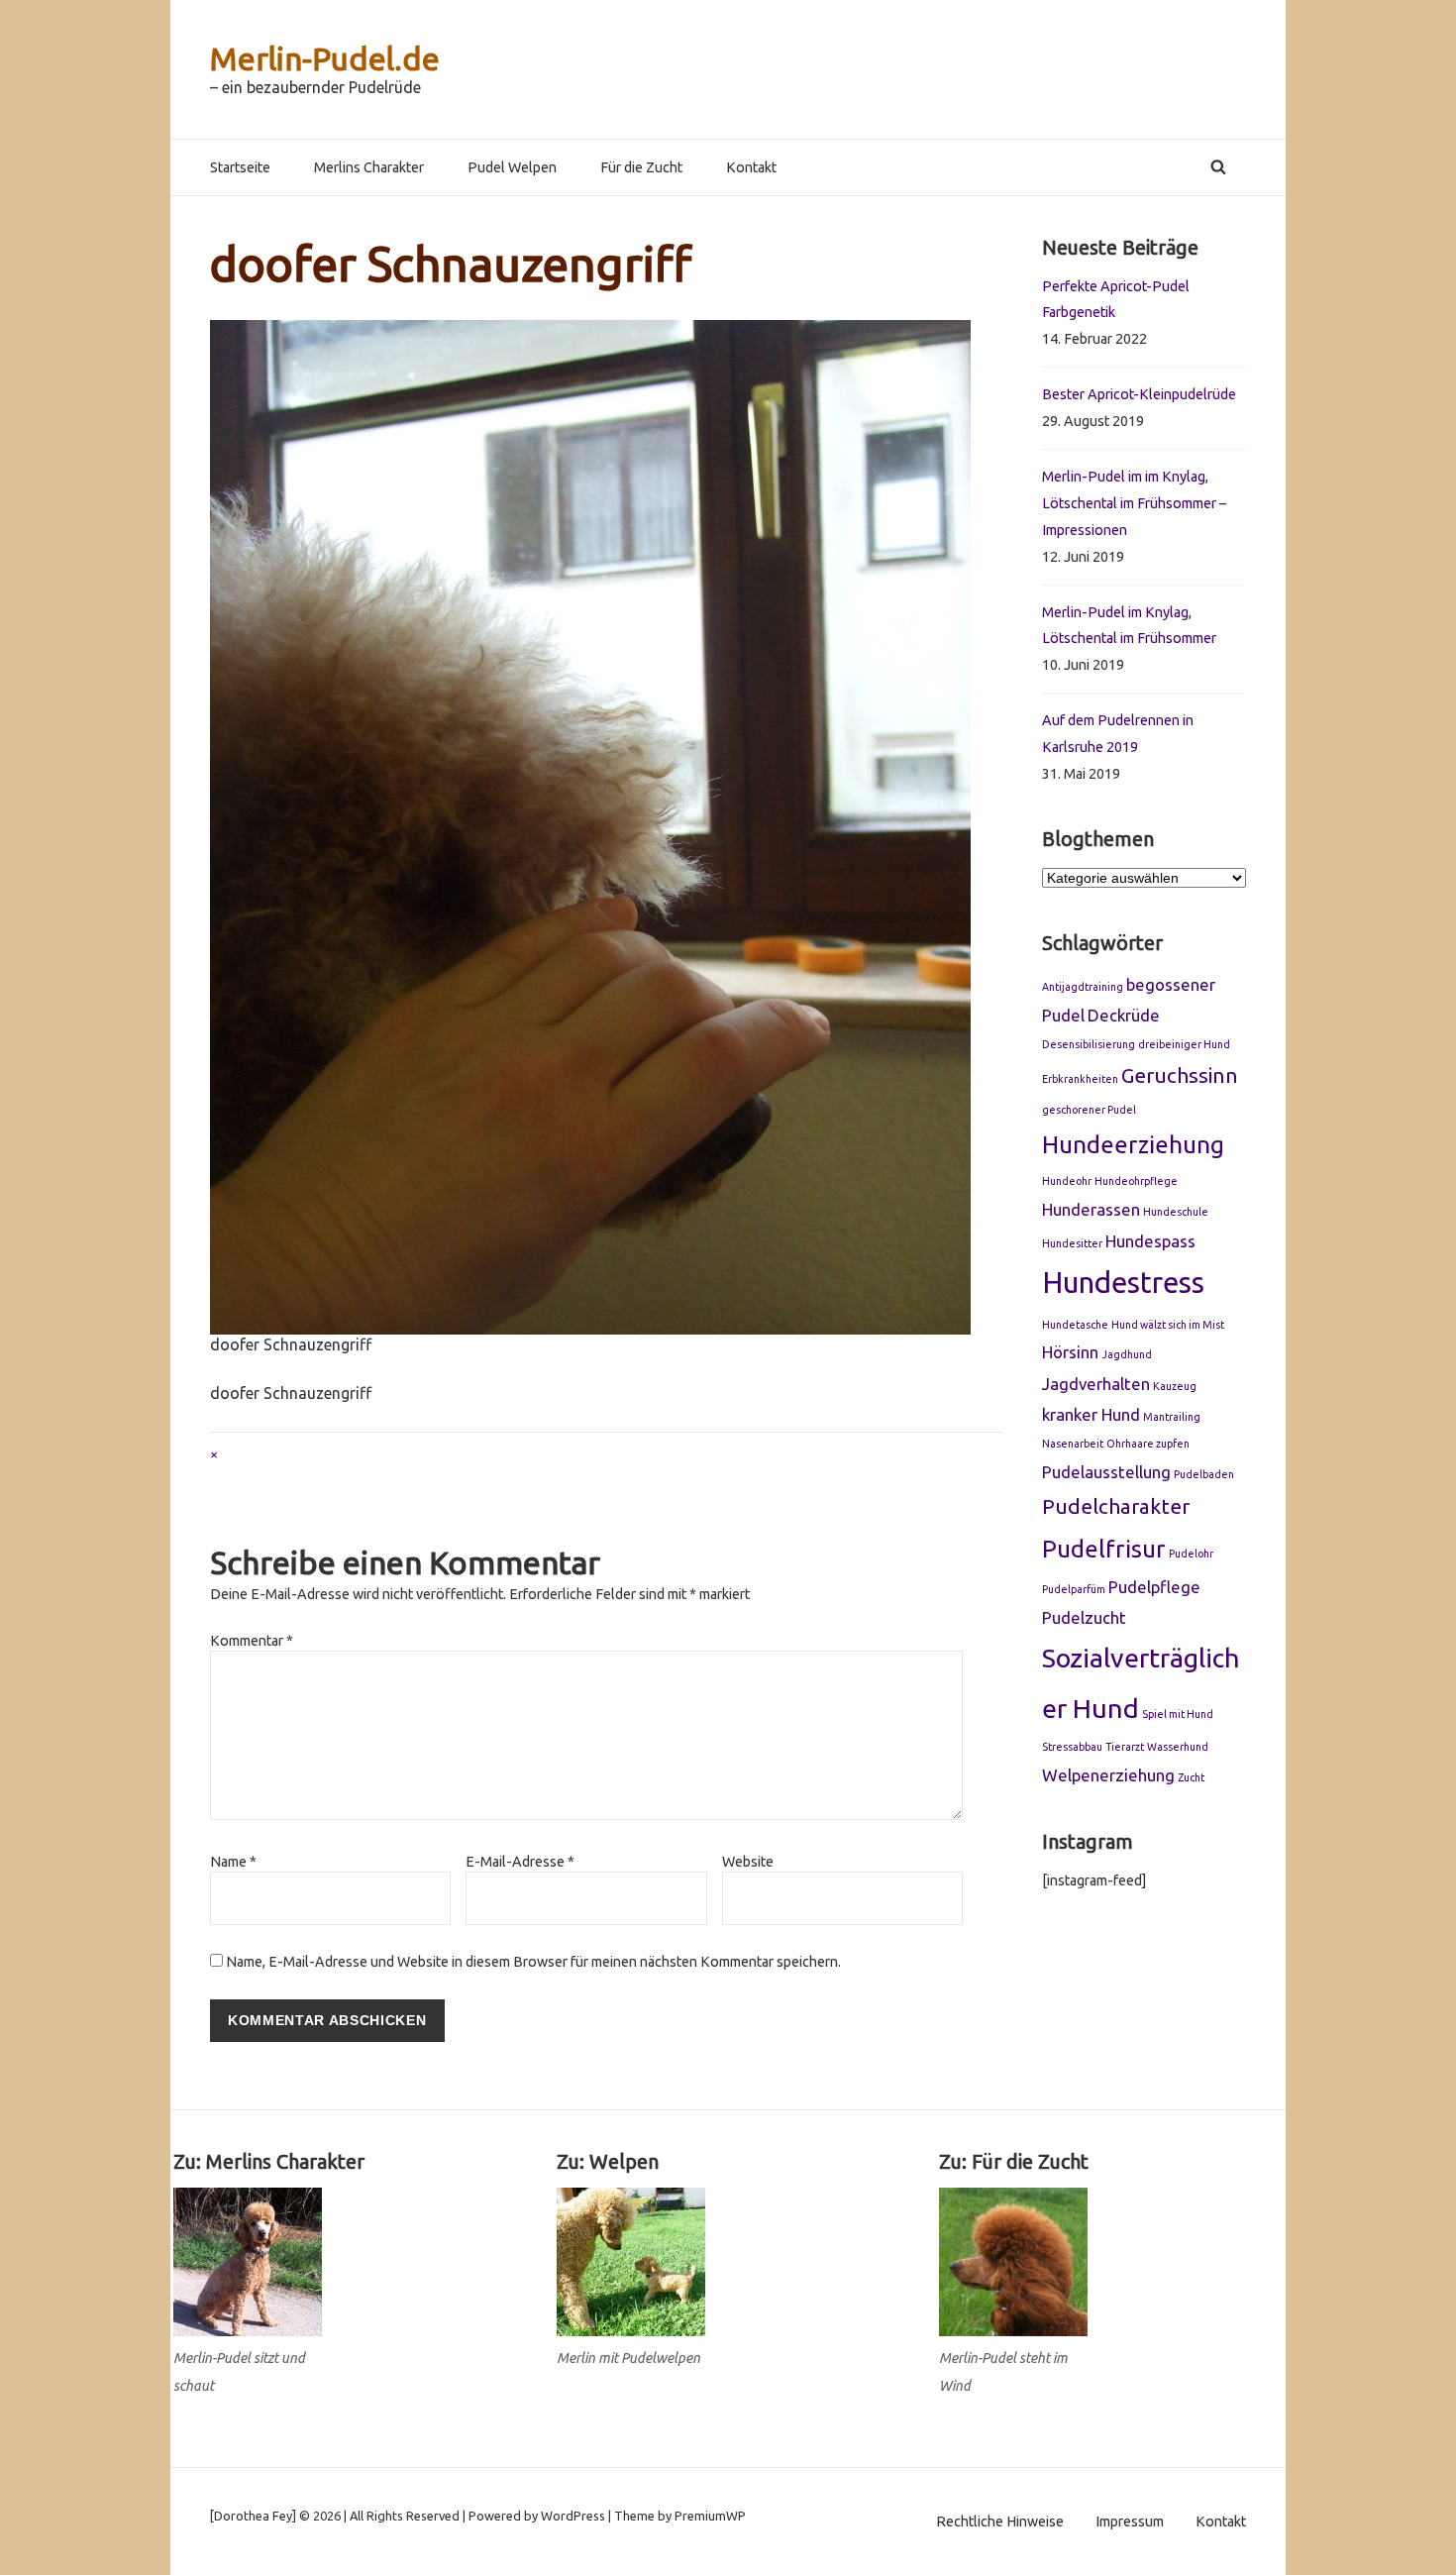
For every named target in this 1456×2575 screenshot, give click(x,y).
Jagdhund (1127, 1354)
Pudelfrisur (1104, 1549)
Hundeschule (1176, 1212)
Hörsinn (1070, 1352)
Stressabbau (1072, 1747)
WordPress (573, 2516)
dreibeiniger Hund (1184, 1044)
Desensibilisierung (1089, 1044)
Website (748, 1862)
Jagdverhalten (1096, 1384)
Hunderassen (1091, 1209)
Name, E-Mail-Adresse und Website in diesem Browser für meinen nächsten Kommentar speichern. (533, 1962)
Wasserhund (1178, 1747)
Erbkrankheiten (1080, 1079)
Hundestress (1123, 1283)
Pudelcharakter (1116, 1506)
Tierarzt (1125, 1747)
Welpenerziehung (1108, 1775)
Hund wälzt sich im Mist (1168, 1325)
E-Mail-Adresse (520, 1862)
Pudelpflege (1154, 1587)
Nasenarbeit (1073, 1444)
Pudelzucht (1084, 1617)
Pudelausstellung (1106, 1472)
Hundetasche (1075, 1325)
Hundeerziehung (1133, 1144)
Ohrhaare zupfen (1148, 1444)
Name (233, 1862)
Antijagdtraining (1083, 987)
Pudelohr (1191, 1554)
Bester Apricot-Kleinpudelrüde (1139, 394)
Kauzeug (1175, 1386)
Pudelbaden (1204, 1474)
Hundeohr (1067, 1181)
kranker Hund (1091, 1414)
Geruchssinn (1180, 1075)
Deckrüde (1124, 1015)
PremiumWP (710, 2516)
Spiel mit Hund (1178, 1714)
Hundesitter (1072, 1243)
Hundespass (1150, 1241)
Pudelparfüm (1074, 1589)
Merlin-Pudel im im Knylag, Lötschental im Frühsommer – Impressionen (1134, 503)
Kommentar (252, 1641)
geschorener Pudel (1089, 1110)
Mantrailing (1172, 1417)
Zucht (1191, 1777)
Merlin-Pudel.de (325, 58)
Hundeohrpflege (1136, 1181)
